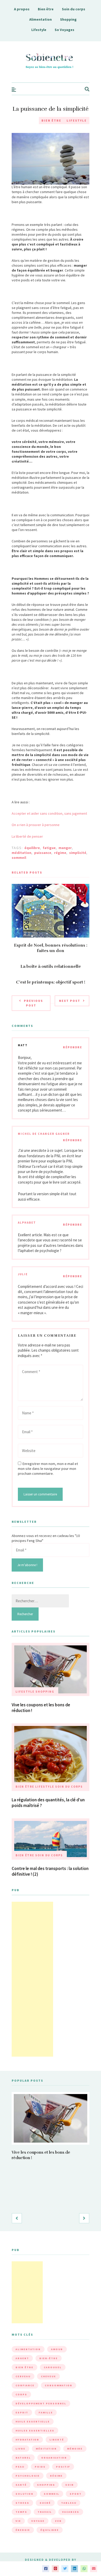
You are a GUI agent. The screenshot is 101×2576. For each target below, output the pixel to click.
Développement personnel (41, 2403)
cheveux (48, 2376)
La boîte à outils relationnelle (51, 966)
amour (57, 2349)
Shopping (68, 19)
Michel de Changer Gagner (44, 1134)
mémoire (75, 2449)
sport (76, 2494)
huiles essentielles (35, 2431)
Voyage (38, 2521)
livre (20, 2449)
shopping (46, 2485)
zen (58, 2521)
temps (21, 2512)
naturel (23, 2458)
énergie (23, 2530)
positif (63, 2467)
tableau (69, 2503)
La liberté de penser (27, 836)
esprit (22, 2412)
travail (45, 2512)
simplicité (78, 853)
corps (21, 2394)
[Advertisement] (32, 1979)
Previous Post (33, 1003)
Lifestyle (39, 30)
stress (22, 2503)
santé (21, 2485)
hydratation (27, 2440)
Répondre (73, 1047)
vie (18, 2521)
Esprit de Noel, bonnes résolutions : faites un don (51, 948)
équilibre (32, 848)
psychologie (28, 2476)
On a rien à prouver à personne (36, 825)
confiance (25, 2385)
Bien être (46, 9)
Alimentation (41, 19)
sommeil (19, 858)
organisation (54, 2458)
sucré (45, 2503)
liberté (57, 2440)
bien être (24, 2367)
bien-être (49, 2358)
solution (24, 2494)
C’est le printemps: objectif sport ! (51, 982)
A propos (22, 9)
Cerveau (23, 2376)
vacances (71, 2512)
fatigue (49, 848)
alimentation (28, 2349)
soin (70, 2485)
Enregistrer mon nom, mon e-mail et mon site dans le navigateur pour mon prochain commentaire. (48, 1469)
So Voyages (64, 30)
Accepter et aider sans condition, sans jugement (49, 813)
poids (40, 2467)
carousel (53, 2367)
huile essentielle (33, 2422)
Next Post (70, 1001)
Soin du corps (74, 9)
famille (46, 2412)
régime (60, 853)
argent (22, 2358)
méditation (21, 853)
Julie (23, 1274)
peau (20, 2467)
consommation (59, 2385)
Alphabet (27, 1223)
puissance (43, 853)
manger (65, 848)
